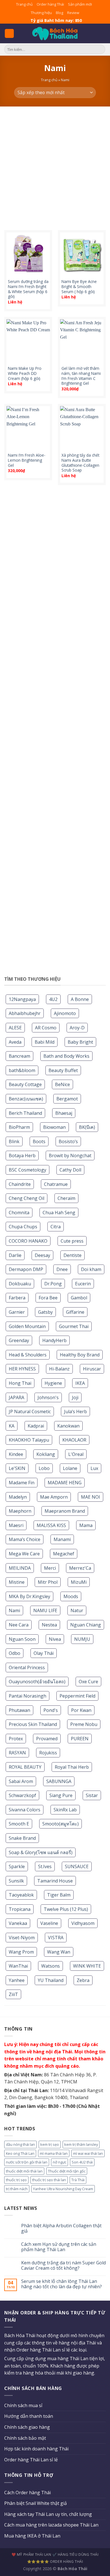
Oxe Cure (88, 1682)
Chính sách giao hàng (27, 2427)
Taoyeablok (21, 1895)
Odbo (15, 1653)
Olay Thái (44, 1653)
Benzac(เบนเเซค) (26, 1099)
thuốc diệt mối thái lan (24, 2171)
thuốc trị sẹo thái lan (49, 2180)
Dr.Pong (53, 1284)
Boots (39, 1141)
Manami (62, 1539)
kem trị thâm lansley (81, 2144)
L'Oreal (76, 1454)
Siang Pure (61, 1795)
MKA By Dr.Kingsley (29, 1596)
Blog (60, 13)
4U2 (53, 999)
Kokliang (46, 1454)
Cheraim (66, 1198)
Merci (50, 1568)
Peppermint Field (77, 1696)
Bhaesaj (64, 1113)
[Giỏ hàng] (103, 33)
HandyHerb (54, 1340)
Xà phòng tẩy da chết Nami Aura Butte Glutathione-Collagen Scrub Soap (80, 463)
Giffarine (75, 1312)
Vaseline (49, 1923)
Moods (71, 1596)
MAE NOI (91, 1497)
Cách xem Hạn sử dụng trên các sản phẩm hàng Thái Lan (59, 2247)
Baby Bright (80, 1042)
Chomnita (19, 1213)
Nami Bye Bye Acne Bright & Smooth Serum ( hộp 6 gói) (79, 286)
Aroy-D (77, 1028)
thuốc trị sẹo (16, 2180)
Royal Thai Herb (72, 1767)
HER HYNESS (22, 1369)
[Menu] (9, 34)
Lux (94, 1468)
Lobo (44, 1468)
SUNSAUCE (77, 1866)
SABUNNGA (59, 1781)
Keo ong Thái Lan (20, 2153)
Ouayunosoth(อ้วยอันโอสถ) (37, 1682)
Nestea (49, 1625)
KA (12, 1426)
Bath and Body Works (66, 1056)
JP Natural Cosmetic (30, 1412)
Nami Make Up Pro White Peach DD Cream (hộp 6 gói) (25, 373)
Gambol (79, 1298)
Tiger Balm (59, 1895)
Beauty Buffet (63, 1070)
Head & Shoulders (28, 1355)
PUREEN (80, 1739)
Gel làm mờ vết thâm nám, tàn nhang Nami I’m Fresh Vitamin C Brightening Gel (81, 376)
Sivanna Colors (25, 1810)
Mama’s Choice (25, 1539)
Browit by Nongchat (70, 1156)
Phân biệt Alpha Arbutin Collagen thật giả (61, 2228)
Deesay (42, 1255)
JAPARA (16, 1397)
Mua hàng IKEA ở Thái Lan (32, 2536)
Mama (86, 1525)
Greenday (19, 1340)
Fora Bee (48, 1298)
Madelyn (18, 1497)
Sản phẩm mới (80, 4)
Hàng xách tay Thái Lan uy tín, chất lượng (48, 2514)
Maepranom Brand (65, 1511)
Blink (14, 1141)
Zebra (83, 1980)
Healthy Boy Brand (80, 1355)
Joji (75, 1397)
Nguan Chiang (86, 1625)
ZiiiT (13, 1994)
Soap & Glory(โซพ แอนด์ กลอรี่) (41, 1852)
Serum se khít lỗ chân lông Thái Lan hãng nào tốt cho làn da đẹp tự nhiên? (61, 2284)
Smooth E (19, 1824)
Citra (56, 1227)
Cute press (72, 1241)
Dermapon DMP (26, 1269)
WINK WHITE (87, 1966)
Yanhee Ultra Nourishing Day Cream (63, 2189)
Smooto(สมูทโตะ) (60, 1824)
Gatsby (45, 1312)
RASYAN (17, 1753)
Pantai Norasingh (27, 1696)
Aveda (15, 1042)
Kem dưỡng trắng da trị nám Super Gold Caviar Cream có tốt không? (63, 2265)
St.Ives (45, 1866)
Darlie (15, 1255)
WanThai (18, 1966)
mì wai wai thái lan (88, 2153)
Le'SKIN (17, 1468)
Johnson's (48, 1397)
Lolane (70, 1468)
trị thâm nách (17, 2189)
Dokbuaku (20, 1284)
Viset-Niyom (22, 1938)
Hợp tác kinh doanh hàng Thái (36, 2449)
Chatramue (56, 1184)
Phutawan (19, 1710)
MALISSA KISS (51, 1525)
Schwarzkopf (22, 1795)
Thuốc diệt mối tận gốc (67, 2171)
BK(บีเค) (87, 1127)
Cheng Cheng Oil (27, 1198)
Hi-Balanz (59, 1369)
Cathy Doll (70, 1170)
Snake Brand (22, 1838)
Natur (77, 1610)
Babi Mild (45, 1042)
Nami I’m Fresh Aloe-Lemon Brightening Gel (27, 460)
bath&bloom (22, 1070)
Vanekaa (18, 1923)
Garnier (17, 1312)
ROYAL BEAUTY (25, 1767)
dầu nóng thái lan (20, 2144)
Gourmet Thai (74, 1326)
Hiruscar (92, 1369)
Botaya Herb (22, 1156)
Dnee (62, 1269)
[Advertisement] (55, 164)
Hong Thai (20, 1383)
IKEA (80, 1383)
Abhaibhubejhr (25, 1013)
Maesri (16, 1525)
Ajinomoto (65, 1013)
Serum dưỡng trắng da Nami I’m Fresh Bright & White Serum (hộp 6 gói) (28, 289)
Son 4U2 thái (82, 2162)
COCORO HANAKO (28, 1241)
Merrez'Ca (80, 1568)
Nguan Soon (22, 1639)
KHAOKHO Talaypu (29, 1440)
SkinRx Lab (65, 1810)
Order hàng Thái (50, 4)
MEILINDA (20, 1568)
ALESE (15, 1028)
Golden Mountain (27, 1326)
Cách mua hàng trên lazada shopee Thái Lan (51, 2525)
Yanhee (17, 1980)
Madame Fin (22, 1483)
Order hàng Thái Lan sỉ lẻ (31, 2460)
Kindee (16, 1454)
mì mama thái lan (54, 2153)
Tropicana (20, 1909)
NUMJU (82, 1639)
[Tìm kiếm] (100, 49)
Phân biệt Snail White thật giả (36, 2503)
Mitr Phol (48, 1582)
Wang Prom (21, 1952)
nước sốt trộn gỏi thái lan (27, 2162)
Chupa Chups (23, 1227)
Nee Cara (19, 1625)
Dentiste (72, 1255)
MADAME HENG (65, 1483)
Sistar (92, 1795)
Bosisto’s (68, 1141)
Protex (16, 1739)
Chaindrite (20, 1184)
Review (73, 13)
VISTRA (56, 1938)
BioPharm (19, 1127)
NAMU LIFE (45, 1610)
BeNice (62, 1084)
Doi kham (91, 1269)
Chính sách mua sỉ (23, 2405)
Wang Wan (59, 1952)
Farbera (17, 1298)
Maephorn (20, 1511)
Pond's (51, 1710)
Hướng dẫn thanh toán (29, 2416)
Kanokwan (68, 1426)
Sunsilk (16, 1881)
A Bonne (80, 999)
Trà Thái (78, 2180)
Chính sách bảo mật (25, 2438)
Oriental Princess (27, 1668)
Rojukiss (48, 1753)
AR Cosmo (46, 1028)
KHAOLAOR (74, 1440)
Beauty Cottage (25, 1084)
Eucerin (83, 1284)
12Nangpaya (22, 999)
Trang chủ (24, 4)
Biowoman (54, 1127)
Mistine (17, 1582)
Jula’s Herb (75, 1412)
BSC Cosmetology (27, 1170)
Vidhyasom (83, 1923)
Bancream (19, 1056)
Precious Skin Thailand (33, 1724)
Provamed (47, 1739)
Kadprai (36, 1426)
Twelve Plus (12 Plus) (66, 1909)
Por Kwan (81, 1710)
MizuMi (79, 1582)
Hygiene (53, 1383)
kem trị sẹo (50, 2144)
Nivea (55, 1639)
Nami (14, 1610)
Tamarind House (55, 1881)
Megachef (64, 1554)
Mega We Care (24, 1554)
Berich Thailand (25, 1113)
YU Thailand (51, 1980)
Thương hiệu (41, 13)
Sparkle (17, 1866)
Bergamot (67, 1099)
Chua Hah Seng (59, 1213)
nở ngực (60, 2162)
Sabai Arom (21, 1781)
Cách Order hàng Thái (27, 2493)
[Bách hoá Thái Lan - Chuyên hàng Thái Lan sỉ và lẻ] (55, 34)
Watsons (50, 1966)
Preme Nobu (84, 1724)
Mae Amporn (54, 1497)
